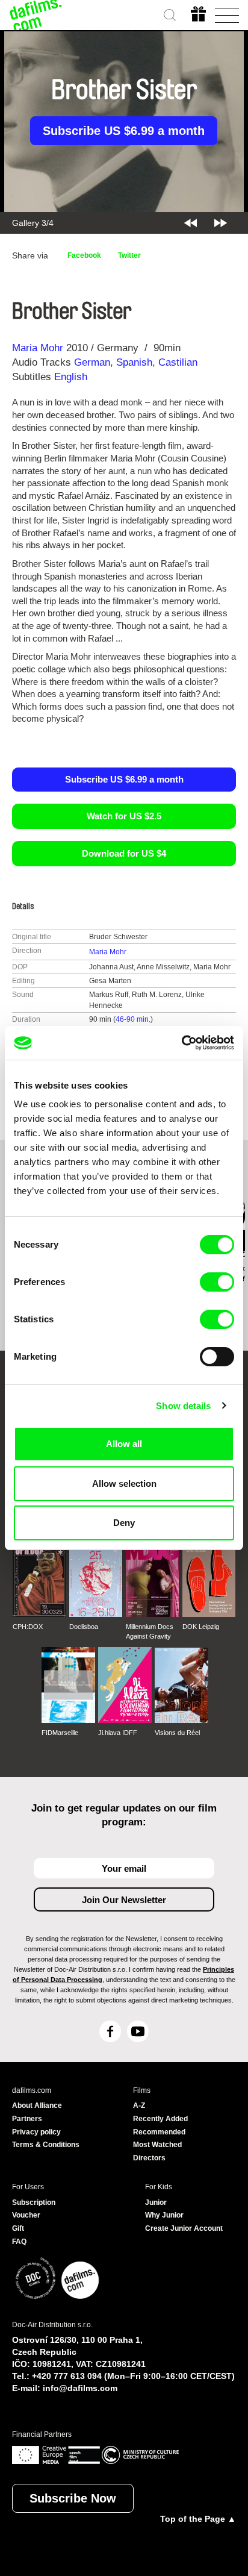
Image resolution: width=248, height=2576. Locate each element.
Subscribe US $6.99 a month (124, 131)
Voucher (26, 2215)
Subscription (34, 2202)
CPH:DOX (28, 1627)
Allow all (124, 1444)
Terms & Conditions (46, 2145)
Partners (27, 2119)
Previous (191, 223)
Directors (149, 2158)
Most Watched (157, 2145)
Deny (124, 1523)
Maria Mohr (38, 348)
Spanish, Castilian (157, 362)
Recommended (159, 2132)
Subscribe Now (73, 2498)
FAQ (19, 2242)
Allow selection (124, 1483)
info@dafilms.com (80, 2388)
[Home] (36, 15)
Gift (18, 2228)
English (71, 377)
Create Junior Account (184, 2228)
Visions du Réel (177, 1733)
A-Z (139, 2106)
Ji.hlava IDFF (118, 1733)
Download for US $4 (124, 853)
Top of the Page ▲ (198, 2519)
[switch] (217, 1282)
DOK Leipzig (201, 1627)
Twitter (129, 255)
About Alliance (37, 2106)
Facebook (84, 255)
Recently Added (160, 2119)
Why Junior (164, 2215)
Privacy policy (36, 2132)
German (92, 362)
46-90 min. (133, 1019)
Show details (183, 1406)
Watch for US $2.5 (124, 816)
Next (221, 223)
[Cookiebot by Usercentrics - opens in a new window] (181, 1043)
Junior (156, 2202)
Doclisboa (84, 1627)
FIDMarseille (60, 1733)
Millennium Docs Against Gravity (150, 1631)
